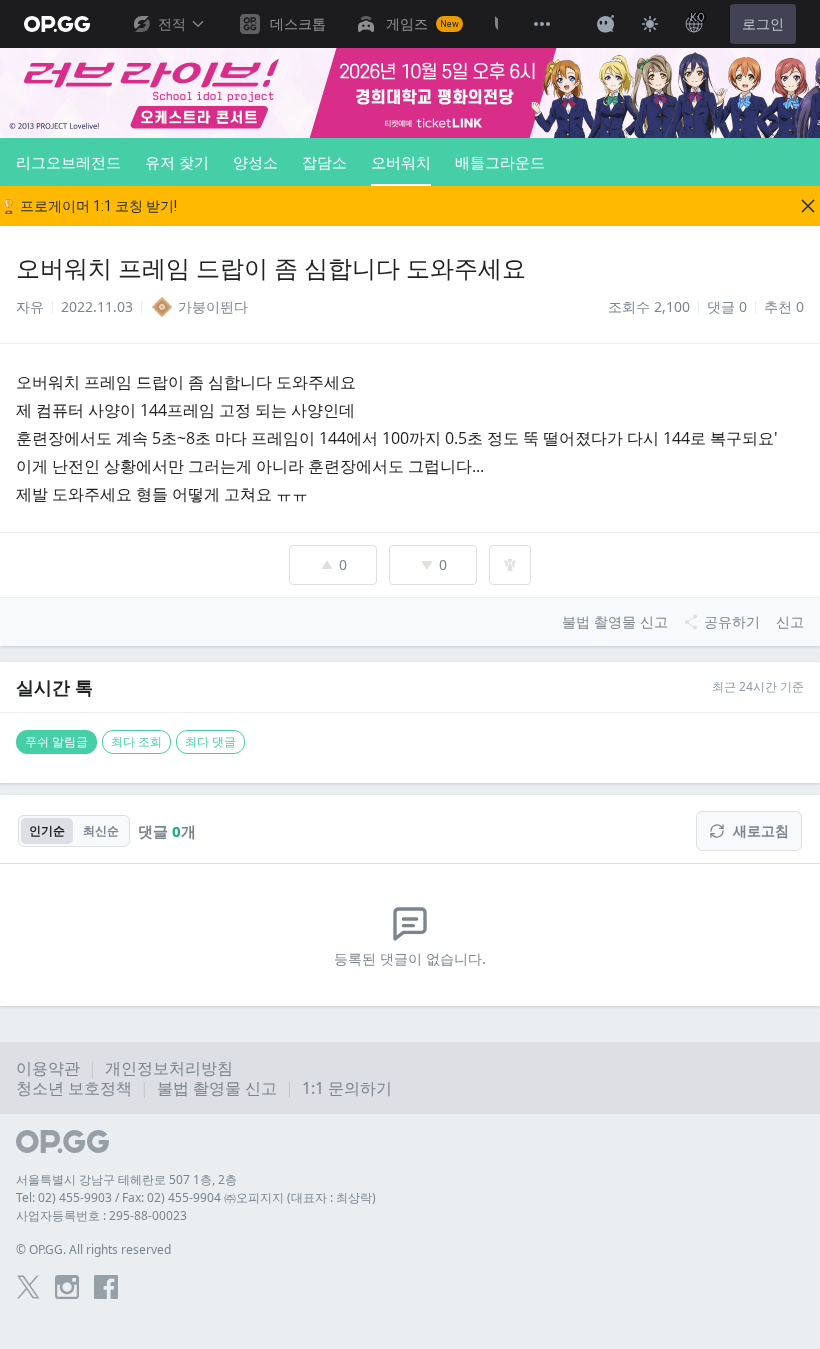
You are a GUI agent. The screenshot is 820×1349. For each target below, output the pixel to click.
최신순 (101, 830)
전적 (172, 24)
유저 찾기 (177, 162)
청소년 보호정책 (74, 1088)
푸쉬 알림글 (56, 741)
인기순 (47, 830)
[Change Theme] (650, 24)
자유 (30, 306)
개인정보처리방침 (169, 1068)
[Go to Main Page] (57, 24)
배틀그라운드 (500, 162)
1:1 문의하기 (347, 1088)
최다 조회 (136, 741)
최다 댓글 (210, 741)
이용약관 (48, 1068)
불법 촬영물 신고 (217, 1088)
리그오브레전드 (68, 162)
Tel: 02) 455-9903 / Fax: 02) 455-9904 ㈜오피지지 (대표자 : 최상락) (196, 1197)
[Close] (808, 206)
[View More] (542, 24)
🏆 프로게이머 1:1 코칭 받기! (88, 206)
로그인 (763, 24)
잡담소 (324, 162)
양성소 (255, 162)
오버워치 (401, 162)
